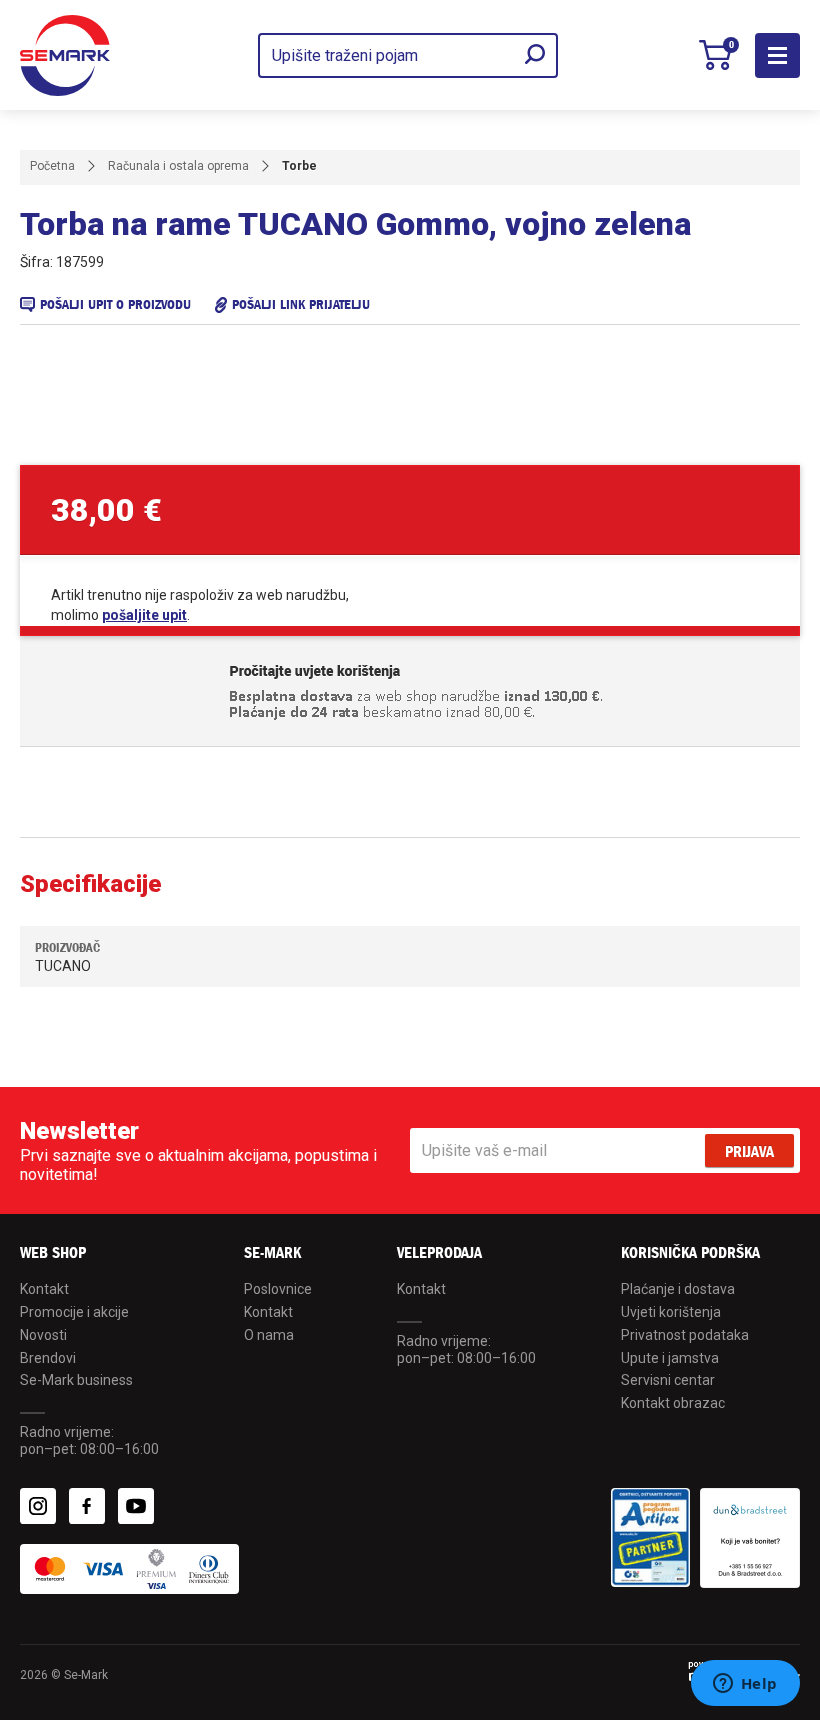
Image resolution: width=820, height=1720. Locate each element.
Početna (52, 166)
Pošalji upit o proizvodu (115, 304)
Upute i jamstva (670, 1358)
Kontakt (44, 1289)
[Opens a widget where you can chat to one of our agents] (745, 1685)
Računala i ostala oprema (178, 166)
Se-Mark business (76, 1380)
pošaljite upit (144, 615)
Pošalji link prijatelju (301, 304)
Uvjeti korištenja (671, 1312)
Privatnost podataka (685, 1335)
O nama (269, 1335)
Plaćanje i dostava (678, 1289)
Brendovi (48, 1358)
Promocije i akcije (74, 1312)
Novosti (43, 1335)
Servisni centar (668, 1380)
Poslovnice (278, 1289)
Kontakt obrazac (673, 1403)
